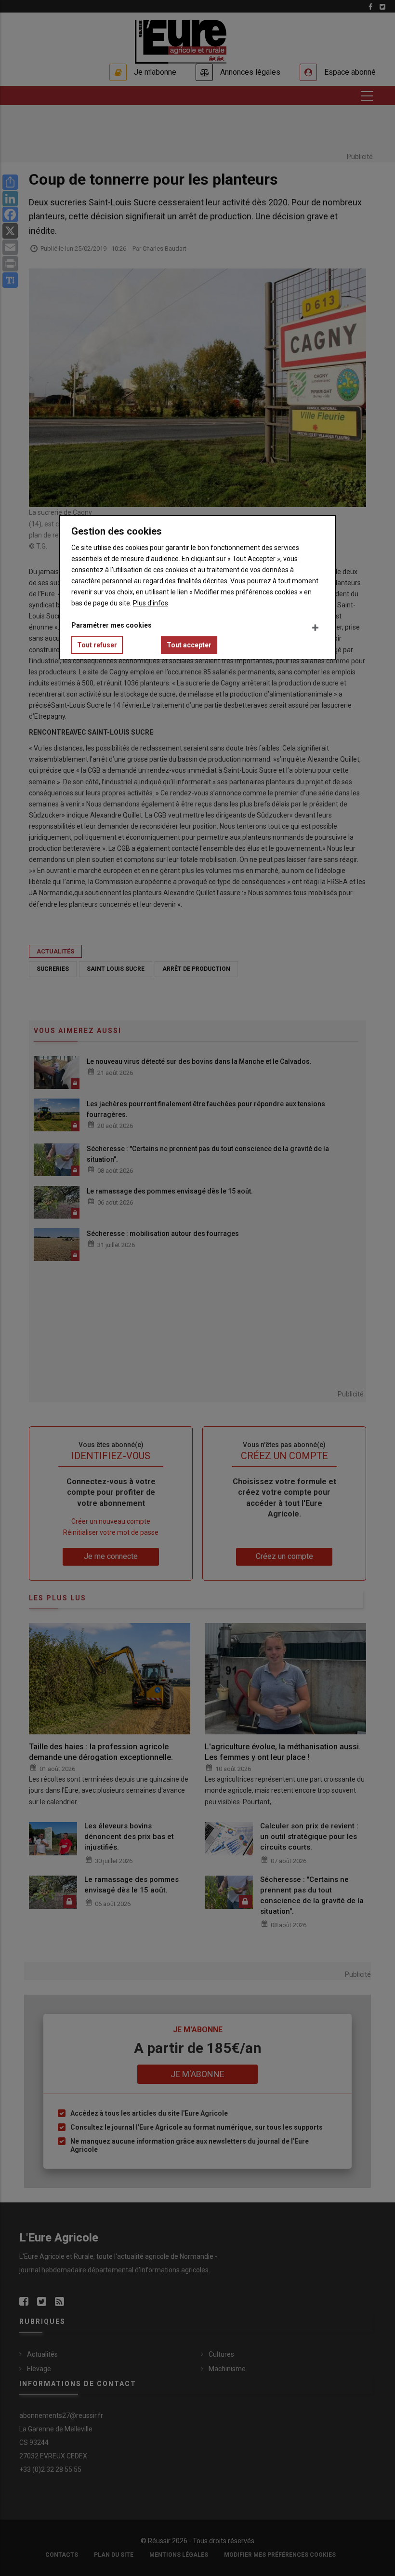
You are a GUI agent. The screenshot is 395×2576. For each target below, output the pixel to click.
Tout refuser (97, 645)
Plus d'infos (151, 603)
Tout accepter (189, 645)
